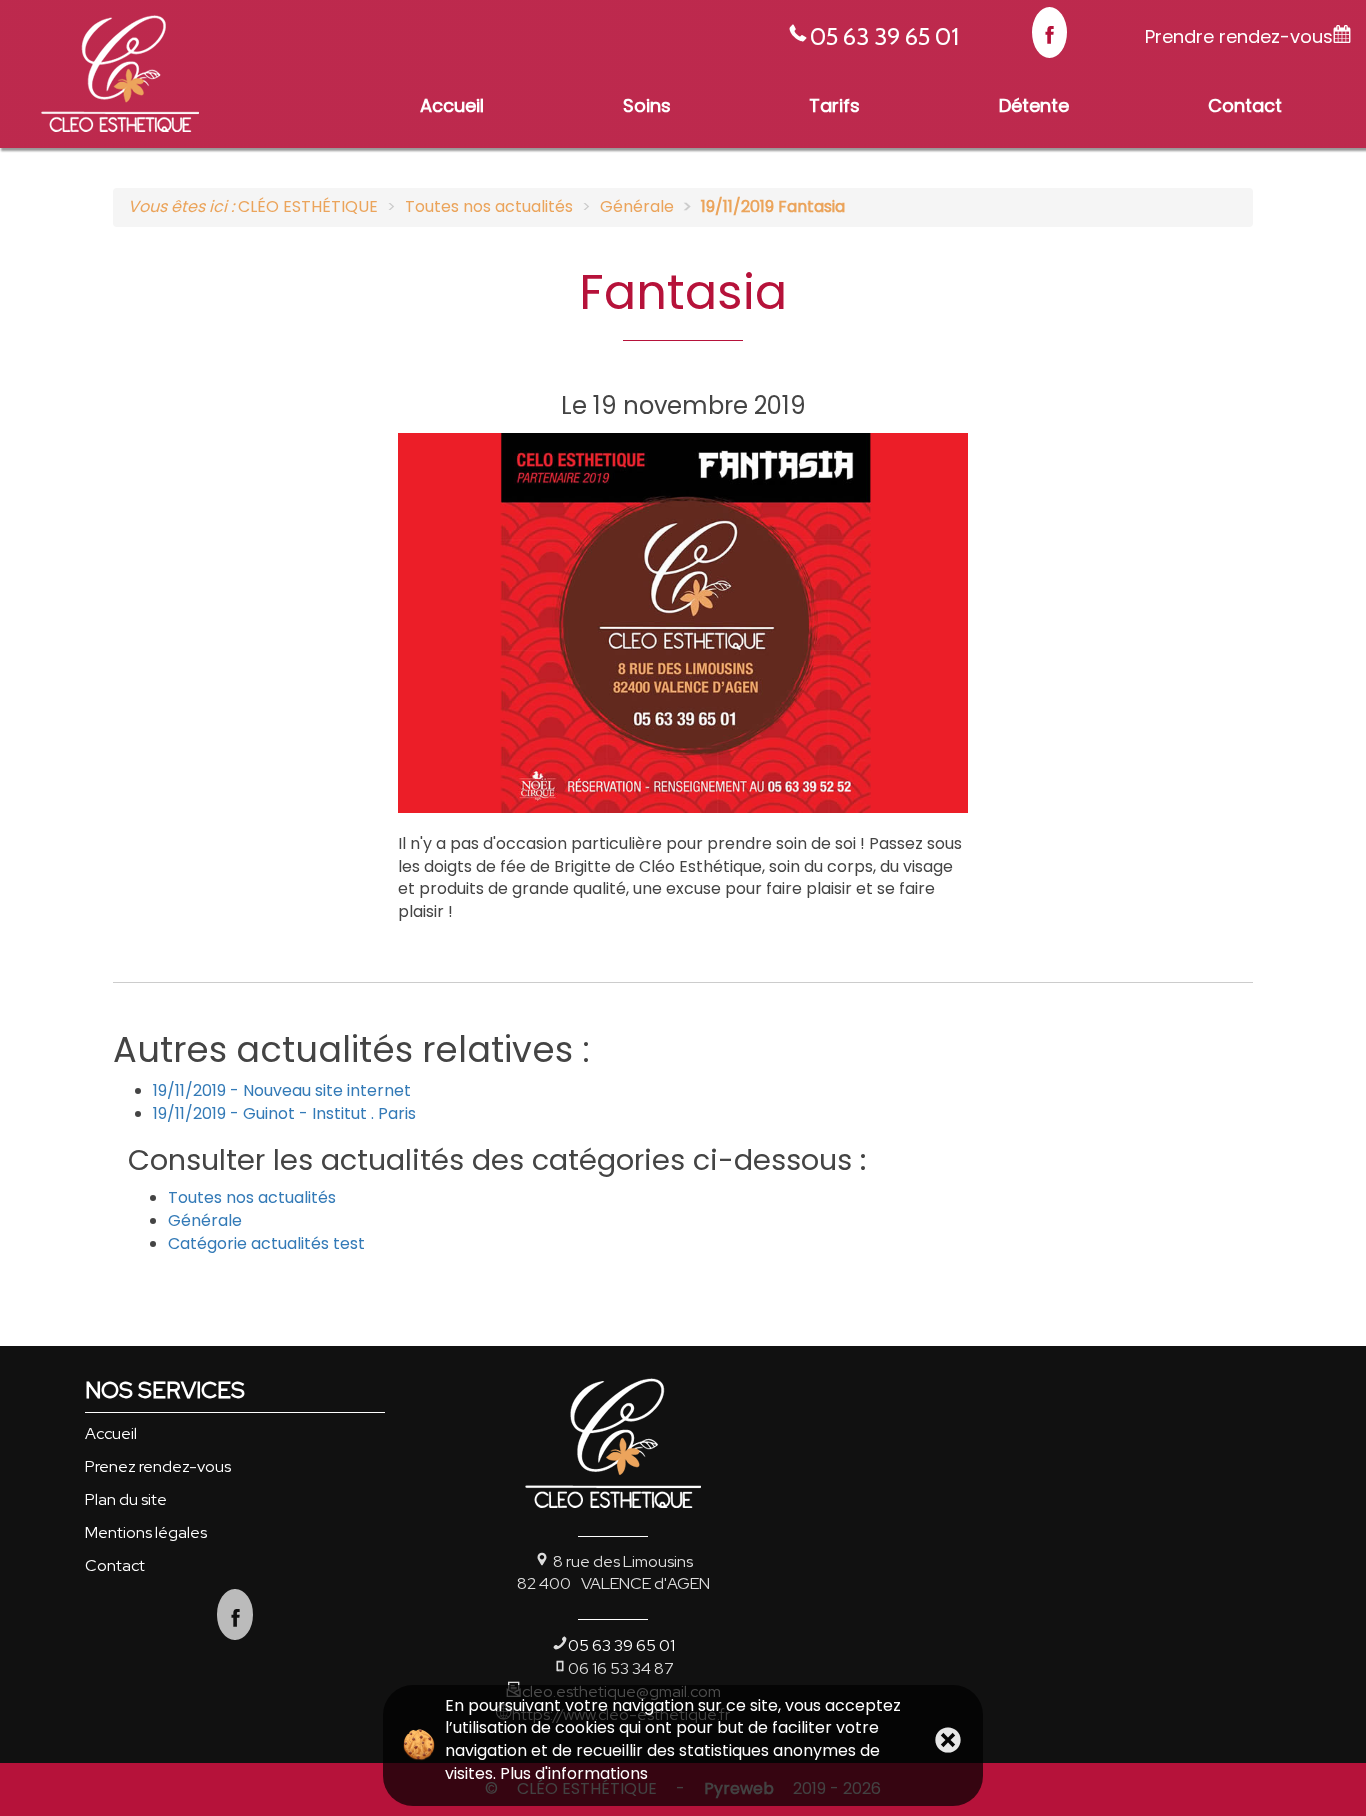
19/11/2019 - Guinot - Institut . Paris (284, 1113)
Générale (205, 1220)
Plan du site (126, 1499)
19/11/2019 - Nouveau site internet (282, 1090)
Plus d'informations (574, 1773)
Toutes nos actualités (252, 1197)
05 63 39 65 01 (884, 36)
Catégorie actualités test (266, 1243)
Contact (115, 1565)
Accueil (111, 1433)
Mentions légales (146, 1532)
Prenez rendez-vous (158, 1466)
